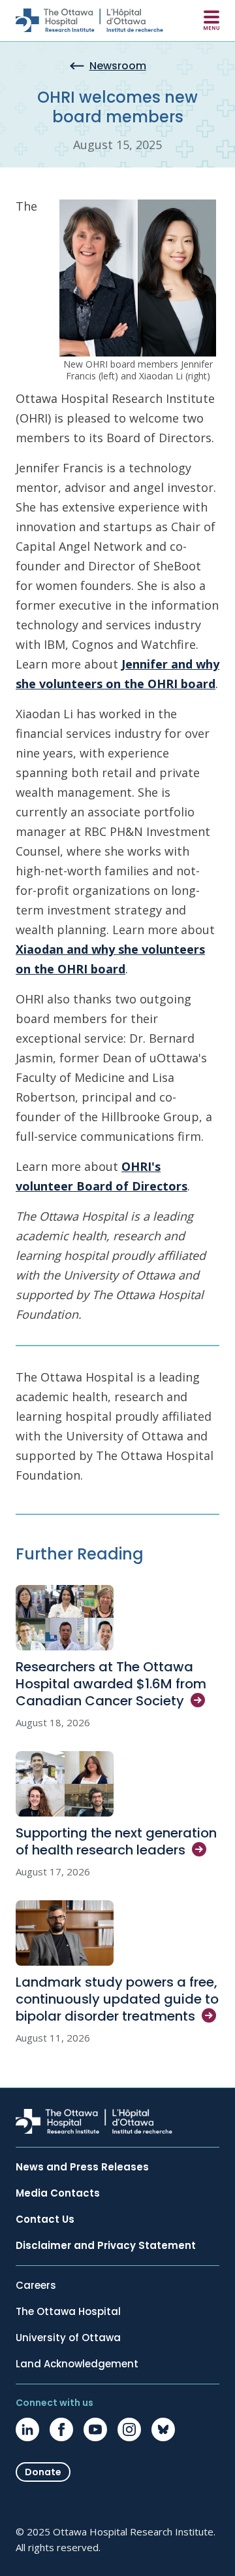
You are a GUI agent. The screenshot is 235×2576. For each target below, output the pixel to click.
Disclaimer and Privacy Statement (106, 2246)
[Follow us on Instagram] (129, 2429)
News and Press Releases (82, 2167)
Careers (36, 2286)
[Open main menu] (211, 20)
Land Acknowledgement (77, 2364)
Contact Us (45, 2219)
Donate (43, 2472)
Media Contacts (58, 2193)
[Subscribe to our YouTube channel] (95, 2429)
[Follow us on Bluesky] (163, 2429)
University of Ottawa (68, 2338)
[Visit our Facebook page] (61, 2429)
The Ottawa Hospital (68, 2312)
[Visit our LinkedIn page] (27, 2429)
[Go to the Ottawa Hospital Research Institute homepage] (89, 20)
